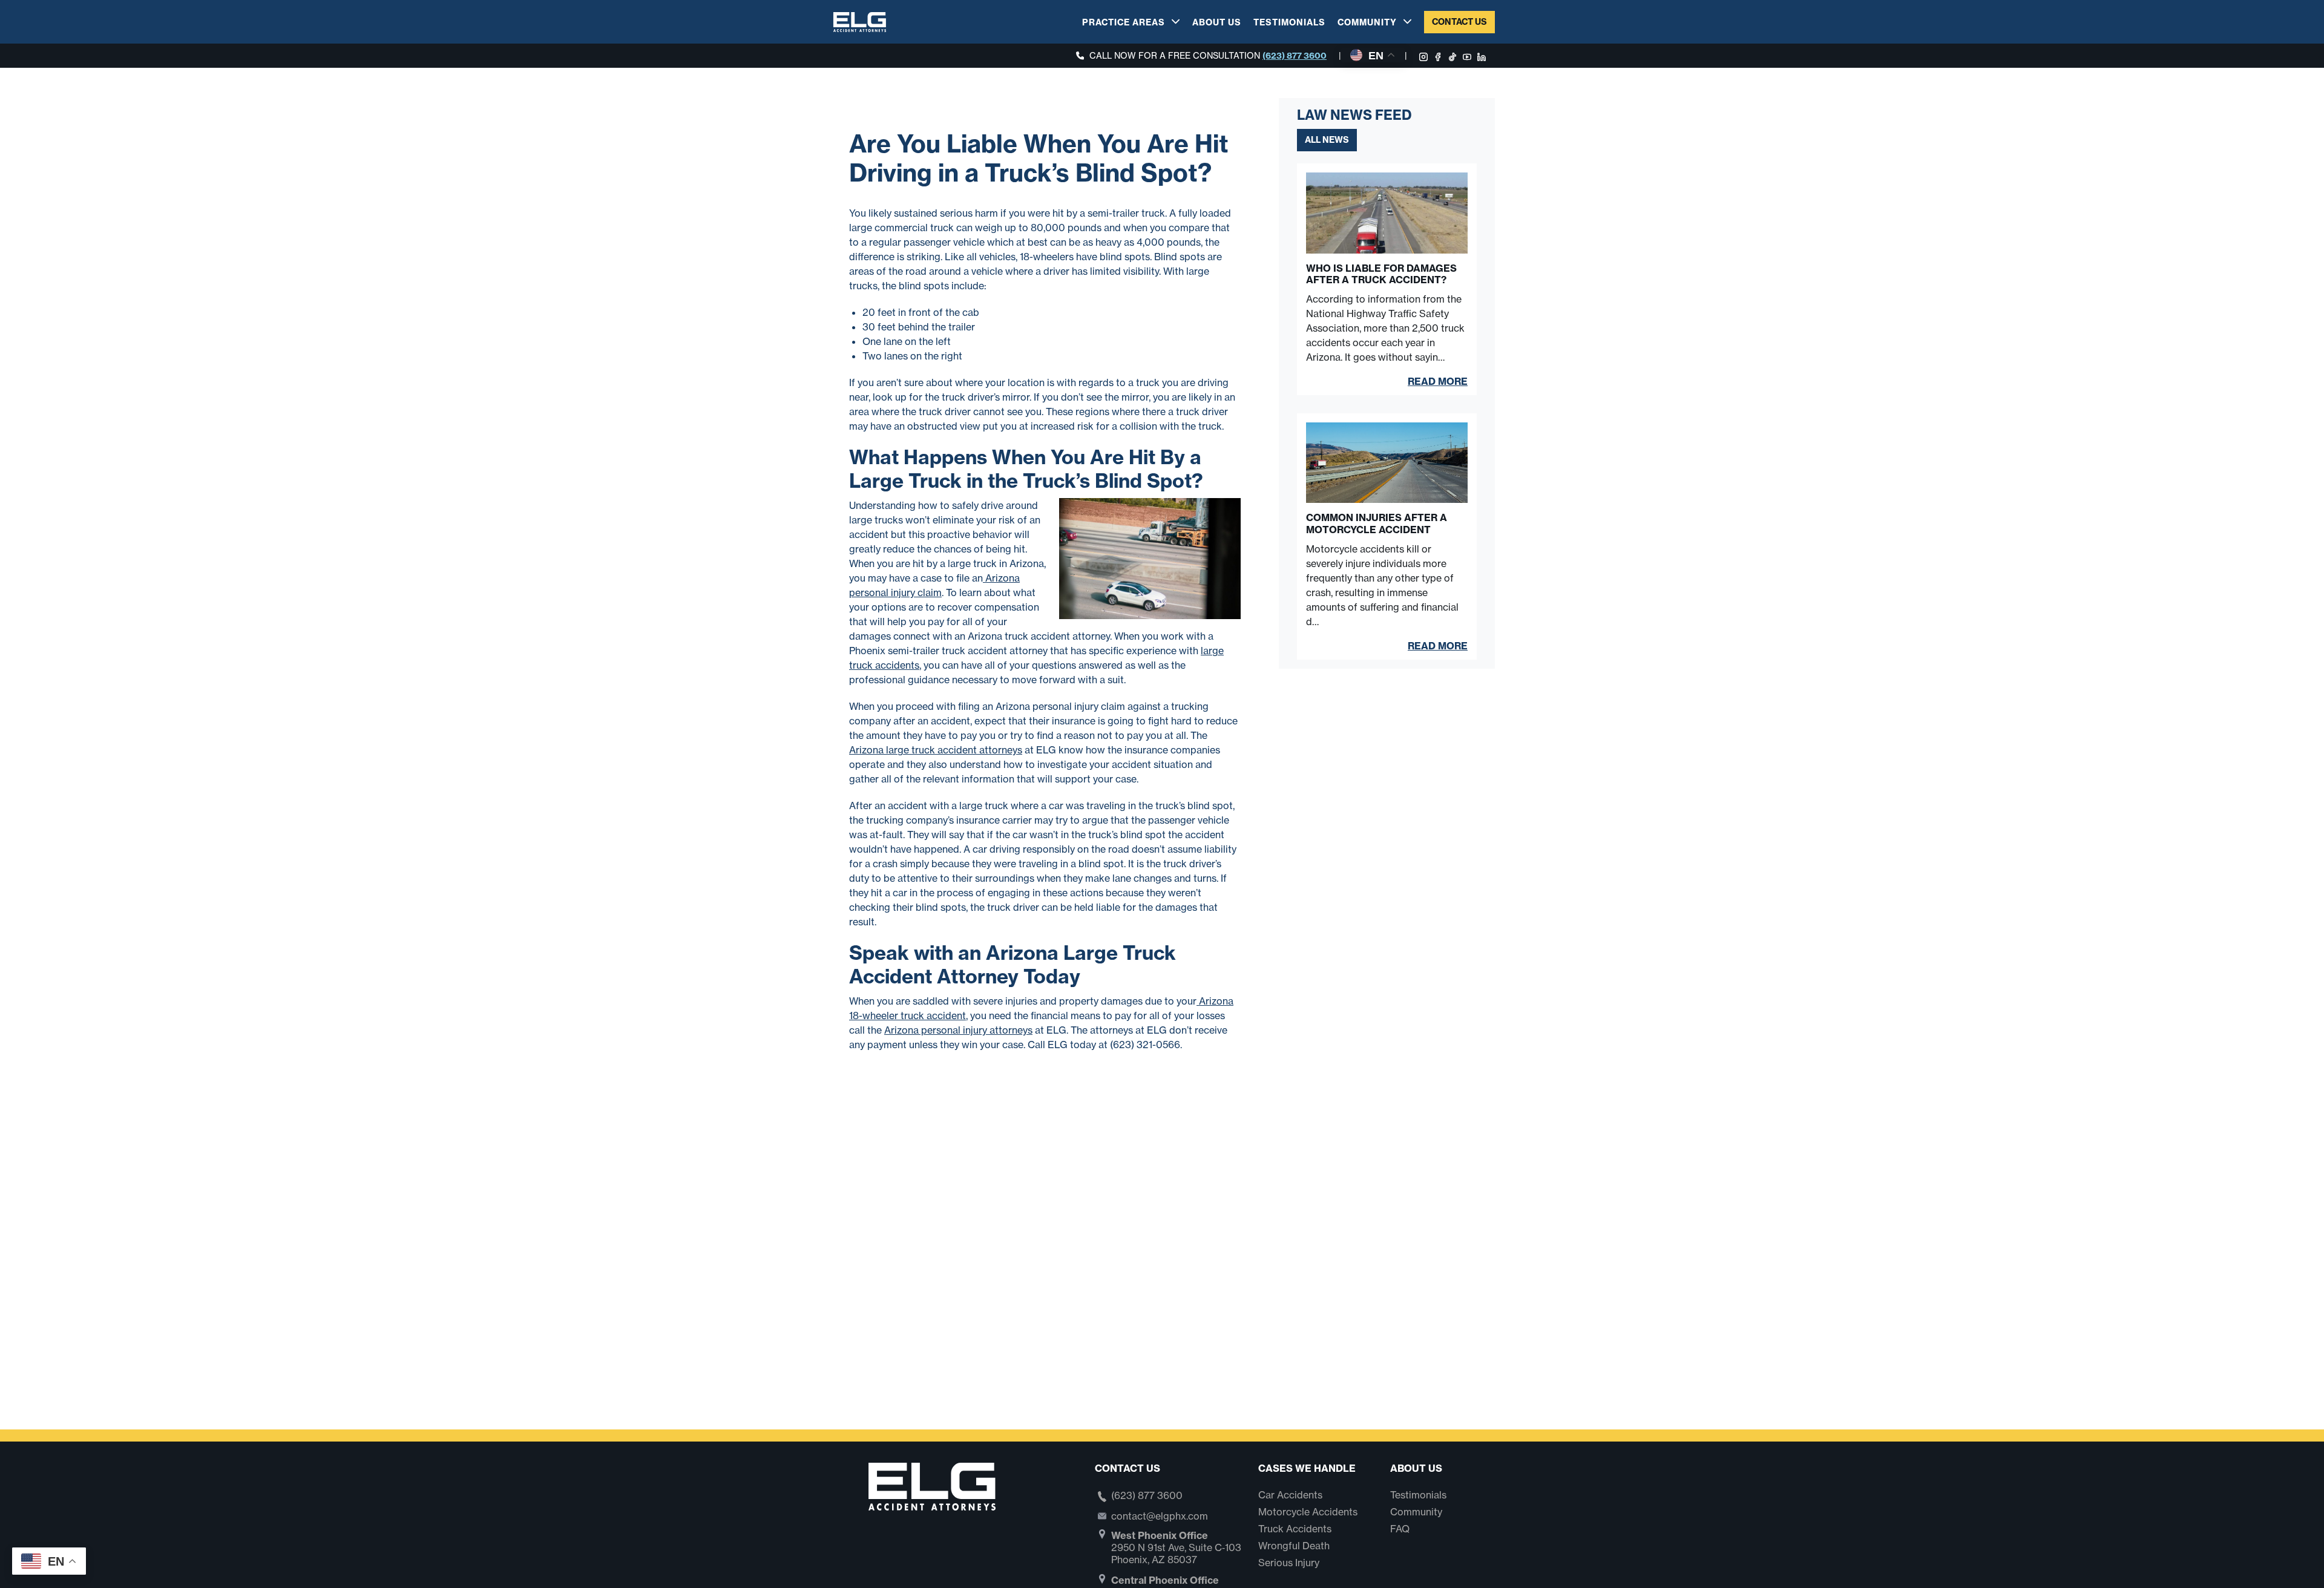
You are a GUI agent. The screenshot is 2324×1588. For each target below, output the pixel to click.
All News (1327, 140)
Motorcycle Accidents (1308, 1512)
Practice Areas (1124, 22)
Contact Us (1459, 22)
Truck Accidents (1295, 1529)
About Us (1217, 22)
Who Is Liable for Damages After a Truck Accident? (1381, 274)
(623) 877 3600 (1295, 56)
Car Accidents (1290, 1495)
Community (1367, 22)
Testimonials (1289, 22)
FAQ (1400, 1529)
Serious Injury (1289, 1563)
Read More (1438, 381)
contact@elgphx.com (1160, 1516)
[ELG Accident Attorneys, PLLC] (860, 21)
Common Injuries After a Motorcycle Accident (1377, 523)
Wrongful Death (1294, 1546)
